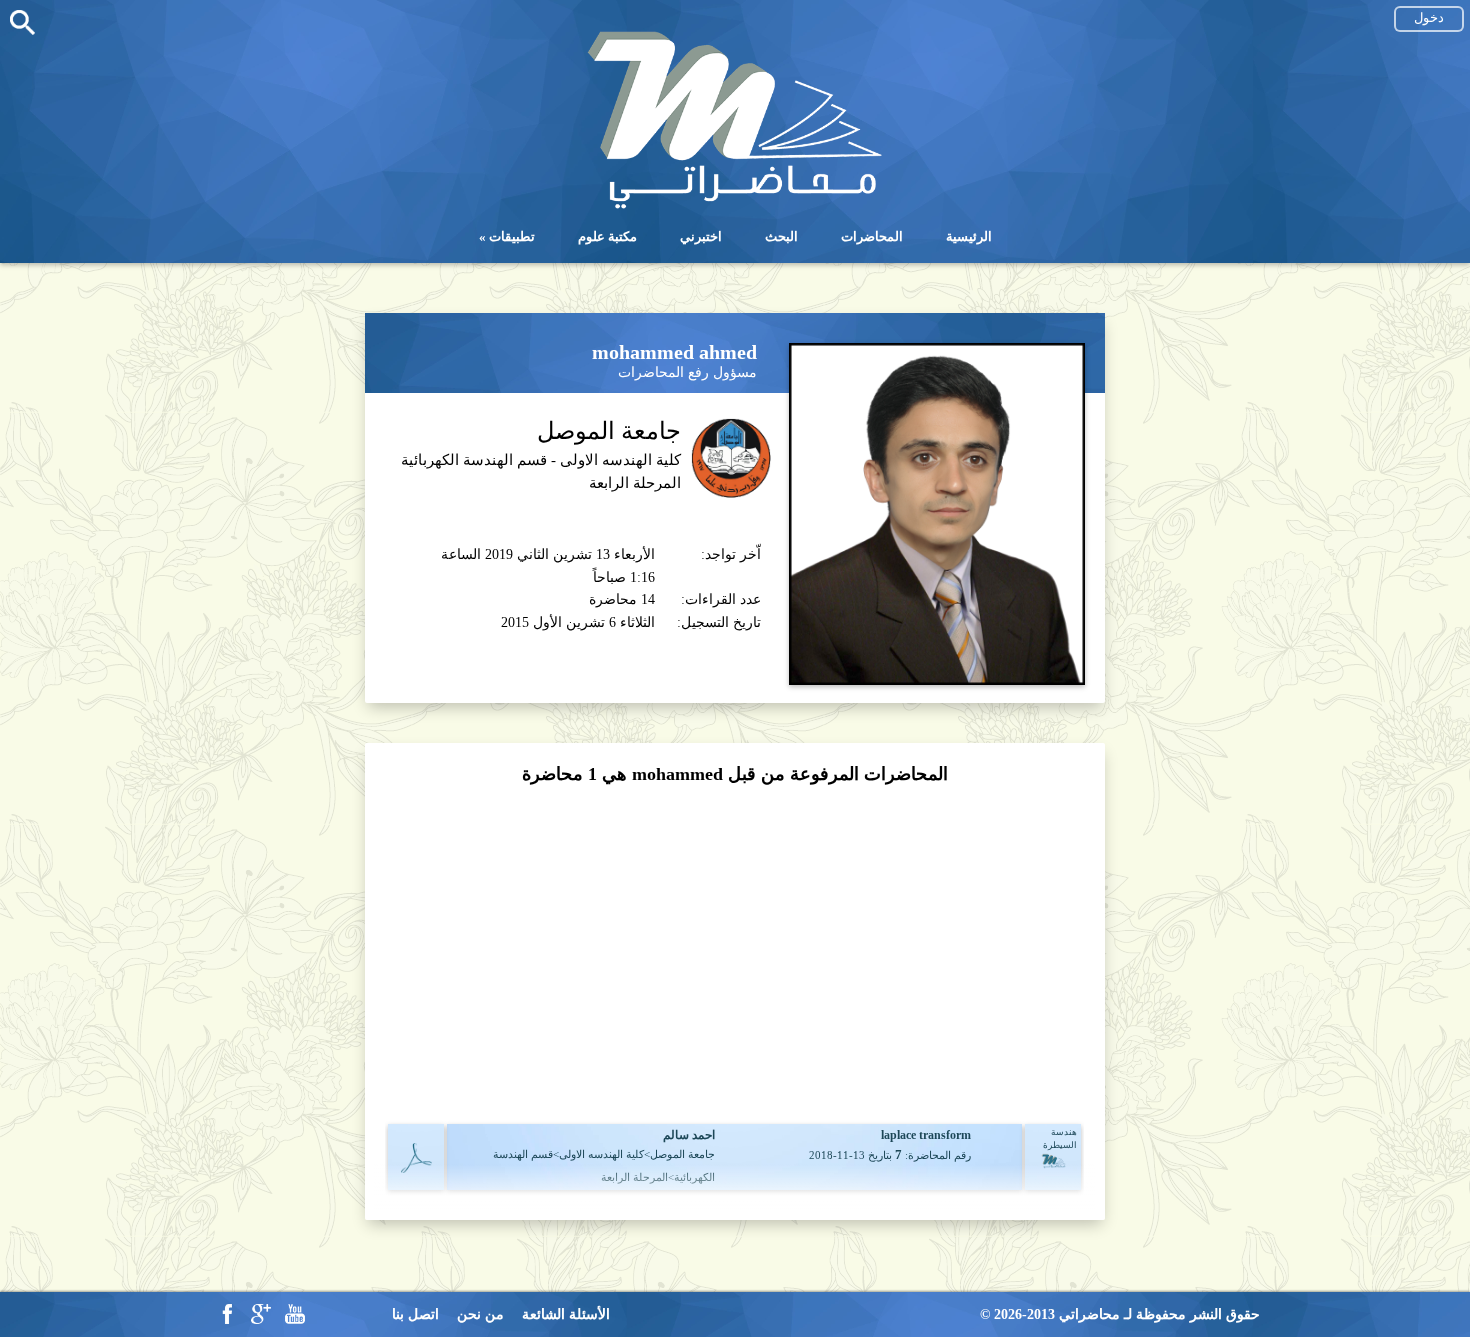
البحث (781, 236)
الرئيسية (969, 236)
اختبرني (701, 236)
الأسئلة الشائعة (566, 1314)
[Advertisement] (734, 952)
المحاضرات (872, 236)
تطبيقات (512, 236)
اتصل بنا (415, 1314)
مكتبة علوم (607, 236)
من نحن (480, 1314)
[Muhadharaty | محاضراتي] (735, 206)
